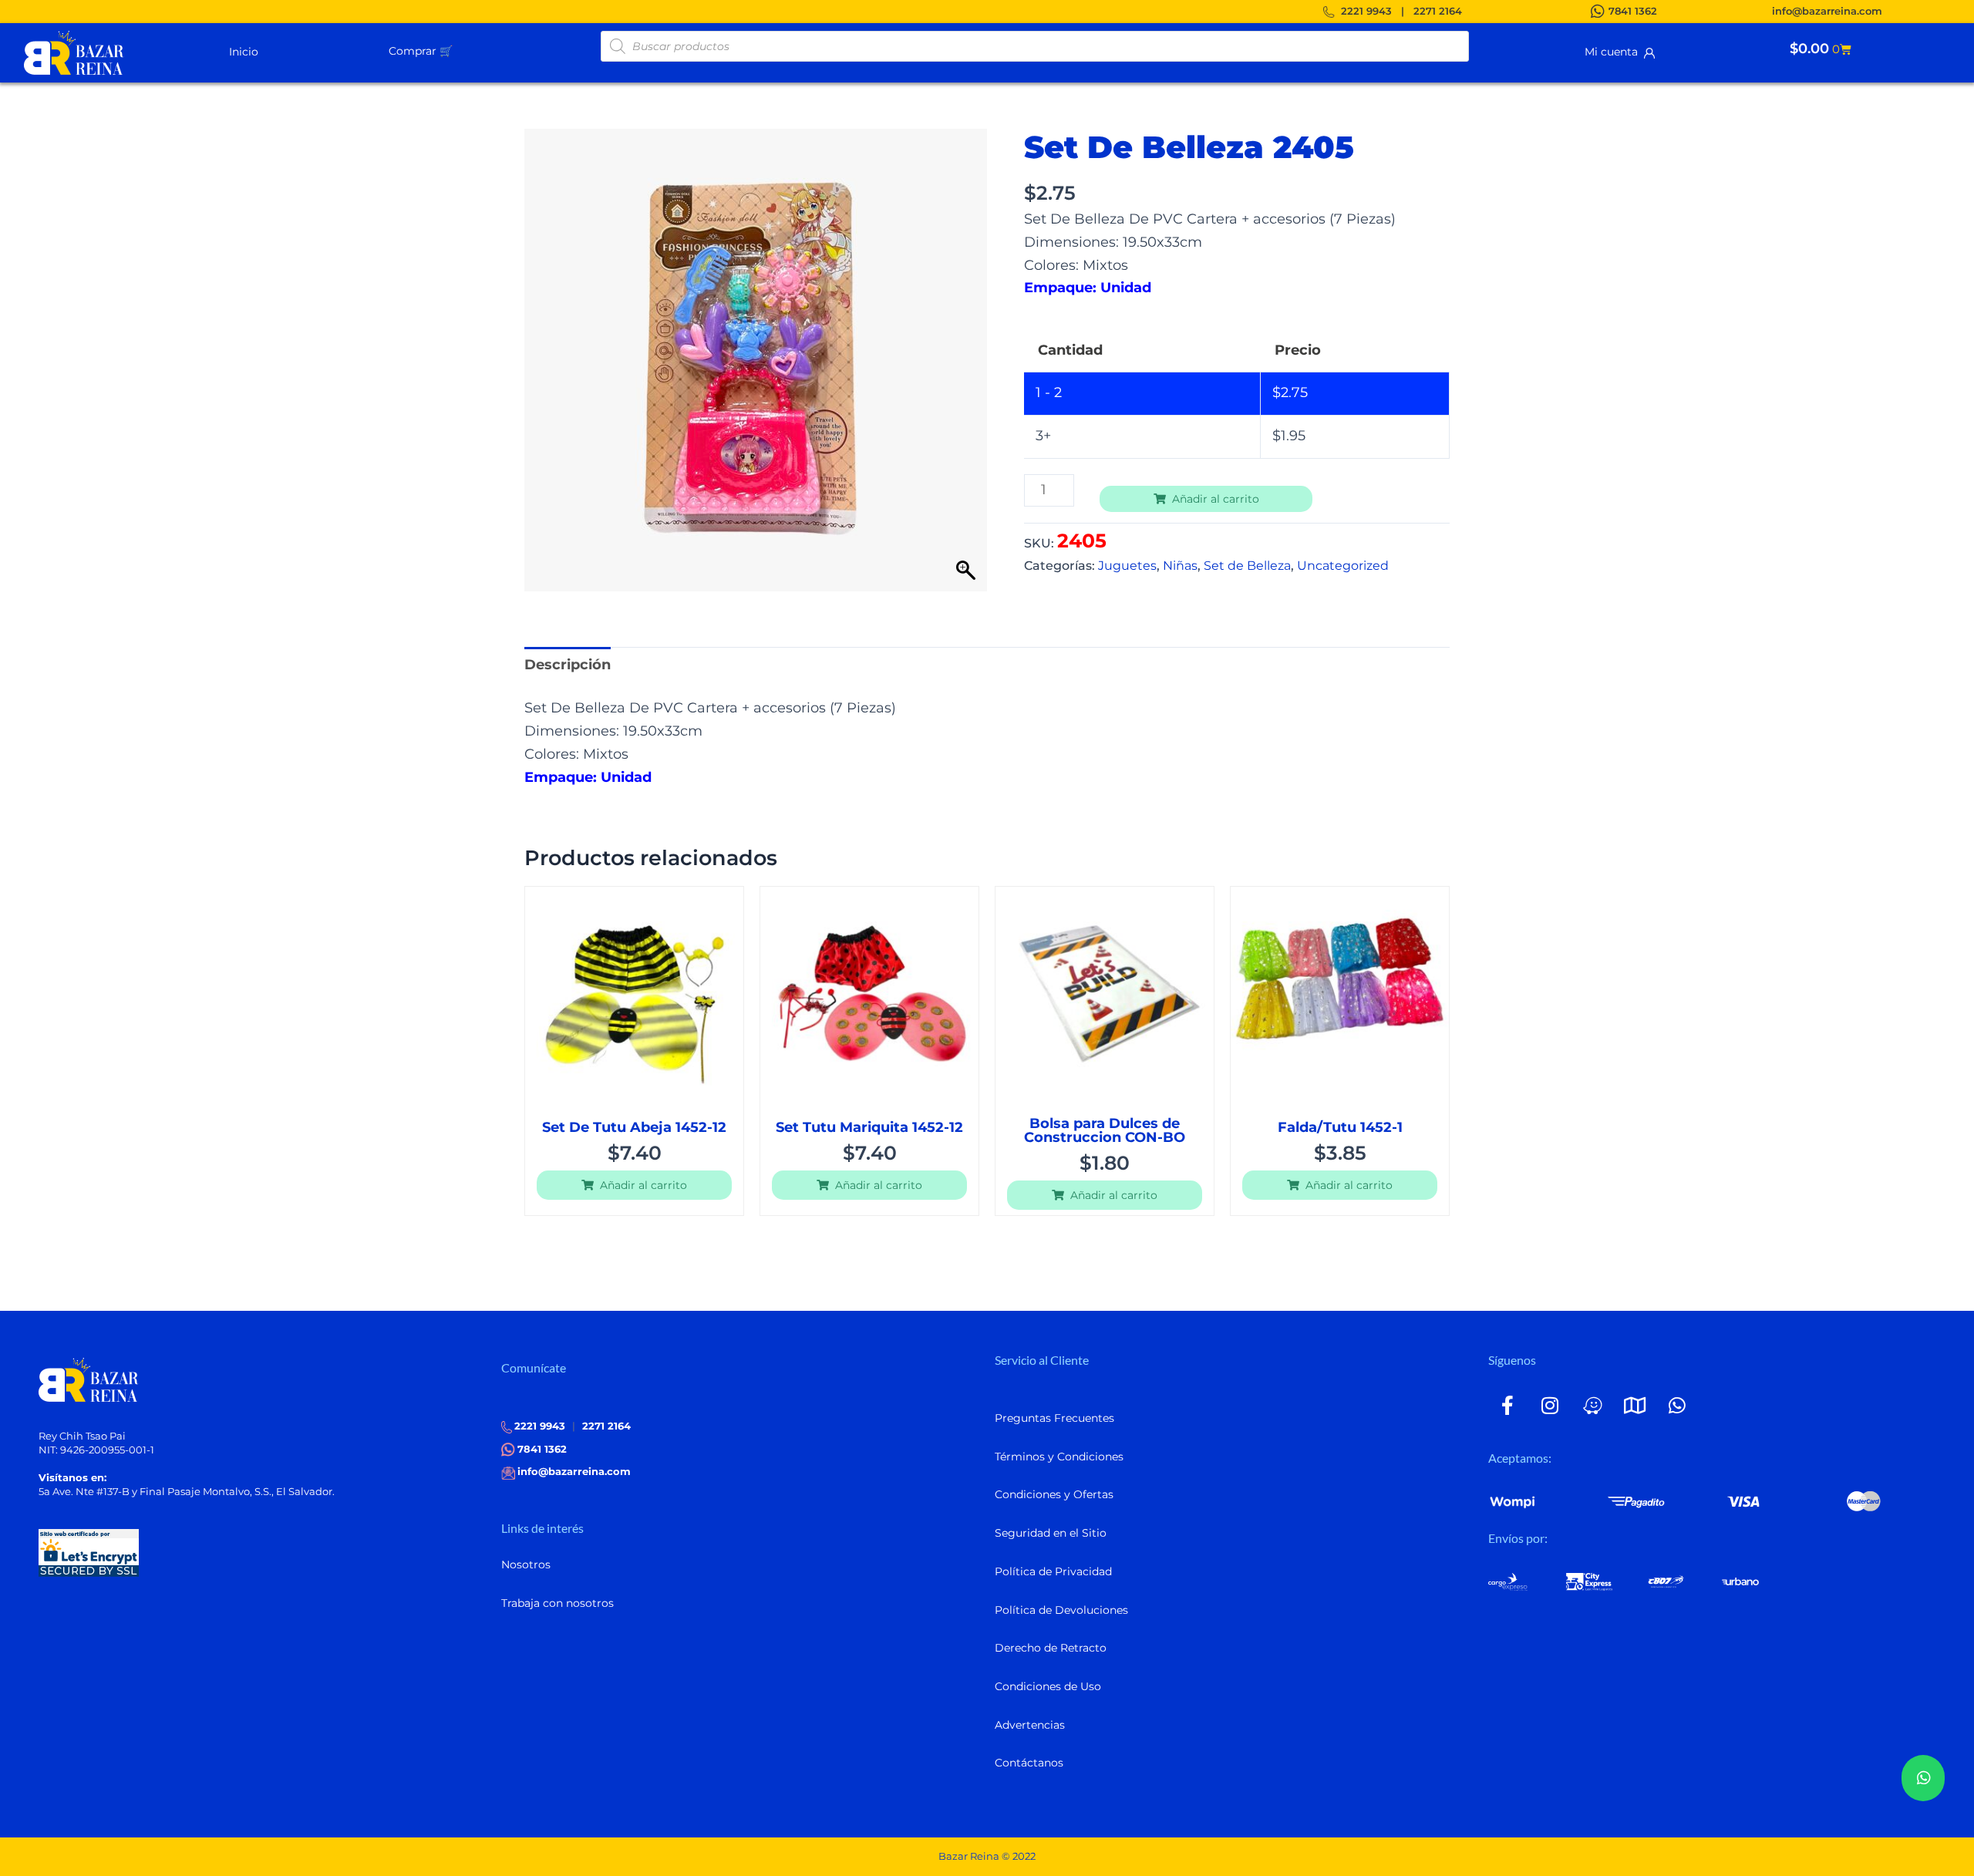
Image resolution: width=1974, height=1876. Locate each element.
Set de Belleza (1247, 565)
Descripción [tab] (568, 665)
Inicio (244, 52)
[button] (459, 50)
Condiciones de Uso (1048, 1686)
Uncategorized (1343, 565)
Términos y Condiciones (1059, 1457)
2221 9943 (1366, 11)
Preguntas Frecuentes (1054, 1418)
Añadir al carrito (1216, 499)
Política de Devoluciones (1061, 1610)
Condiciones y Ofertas (1054, 1494)
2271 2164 (1438, 11)
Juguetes (1127, 565)
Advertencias (1030, 1725)
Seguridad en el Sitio (1051, 1533)
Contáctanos (1029, 1763)
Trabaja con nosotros (558, 1603)
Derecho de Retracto (1051, 1648)
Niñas (1180, 565)
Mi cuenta (1614, 52)
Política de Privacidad (1053, 1571)
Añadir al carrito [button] (643, 1185)
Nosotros (526, 1564)
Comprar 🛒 (421, 51)
